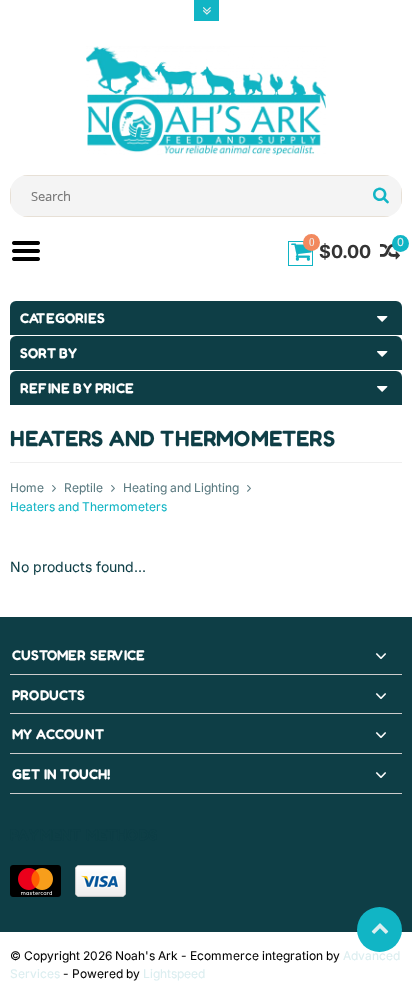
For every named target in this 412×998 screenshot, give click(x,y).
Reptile (83, 487)
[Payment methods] (35, 881)
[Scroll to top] (379, 929)
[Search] (380, 196)
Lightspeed (174, 973)
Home (27, 487)
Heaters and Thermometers (88, 506)
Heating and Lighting (181, 487)
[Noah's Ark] (206, 99)
